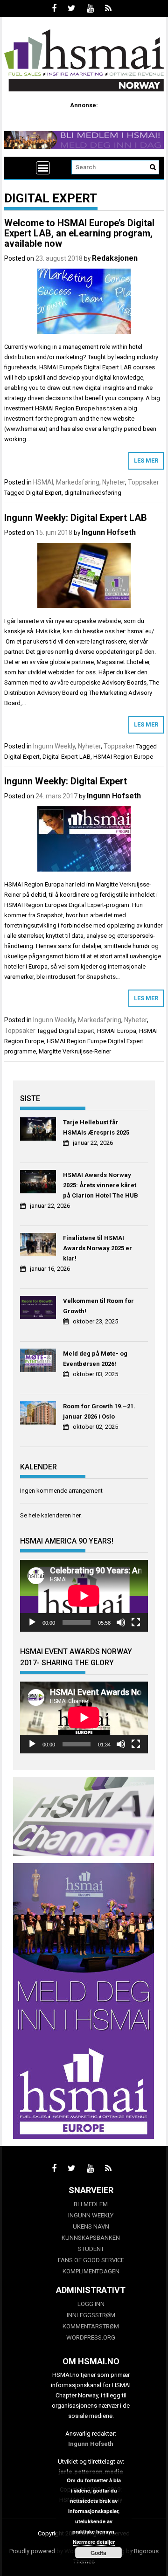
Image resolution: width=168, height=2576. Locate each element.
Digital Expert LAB (66, 757)
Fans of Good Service (91, 2260)
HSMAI (43, 482)
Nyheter (114, 482)
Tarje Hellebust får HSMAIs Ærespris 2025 (96, 1127)
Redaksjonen (115, 258)
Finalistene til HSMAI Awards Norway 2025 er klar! (98, 1248)
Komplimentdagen (91, 2271)
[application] (84, 1596)
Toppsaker (143, 482)
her (76, 1515)
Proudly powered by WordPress (52, 2551)
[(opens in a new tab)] (39, 1130)
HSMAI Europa (117, 1031)
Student (91, 2249)
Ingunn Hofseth (109, 532)
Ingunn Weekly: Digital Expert (66, 781)
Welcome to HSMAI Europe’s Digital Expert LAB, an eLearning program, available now (79, 233)
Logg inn (91, 2304)
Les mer (146, 460)
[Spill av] (32, 1622)
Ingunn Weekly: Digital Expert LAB (76, 518)
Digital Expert (44, 493)
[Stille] (121, 1622)
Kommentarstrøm (91, 2326)
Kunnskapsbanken (91, 2238)
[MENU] (43, 168)
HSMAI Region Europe (123, 757)
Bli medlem (91, 2204)
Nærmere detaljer (94, 2542)
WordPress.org (91, 2337)
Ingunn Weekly (54, 746)
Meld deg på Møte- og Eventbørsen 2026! (95, 1359)
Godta (98, 2553)
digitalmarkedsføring (93, 493)
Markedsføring (78, 482)
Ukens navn (91, 2226)
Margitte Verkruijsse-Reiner (75, 1051)
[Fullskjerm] (136, 1622)
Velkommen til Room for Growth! (98, 1306)
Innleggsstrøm (91, 2315)
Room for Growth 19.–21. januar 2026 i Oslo (99, 1411)
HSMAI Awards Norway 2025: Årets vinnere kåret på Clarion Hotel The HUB (101, 1185)
